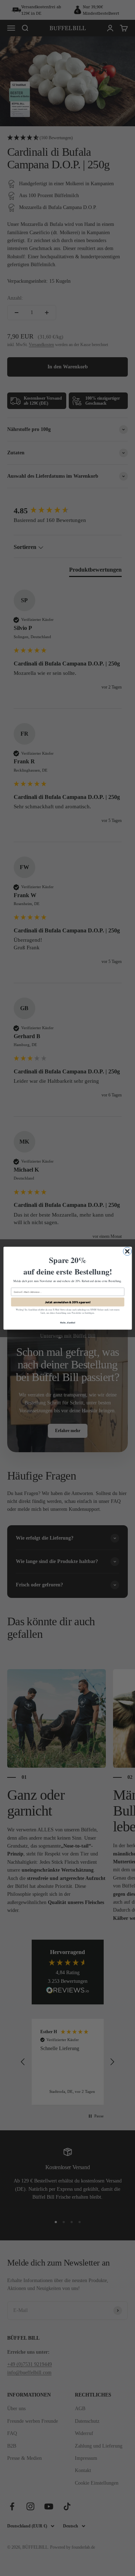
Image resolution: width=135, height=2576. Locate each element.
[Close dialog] (127, 1251)
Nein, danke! (67, 1322)
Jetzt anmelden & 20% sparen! (68, 1302)
